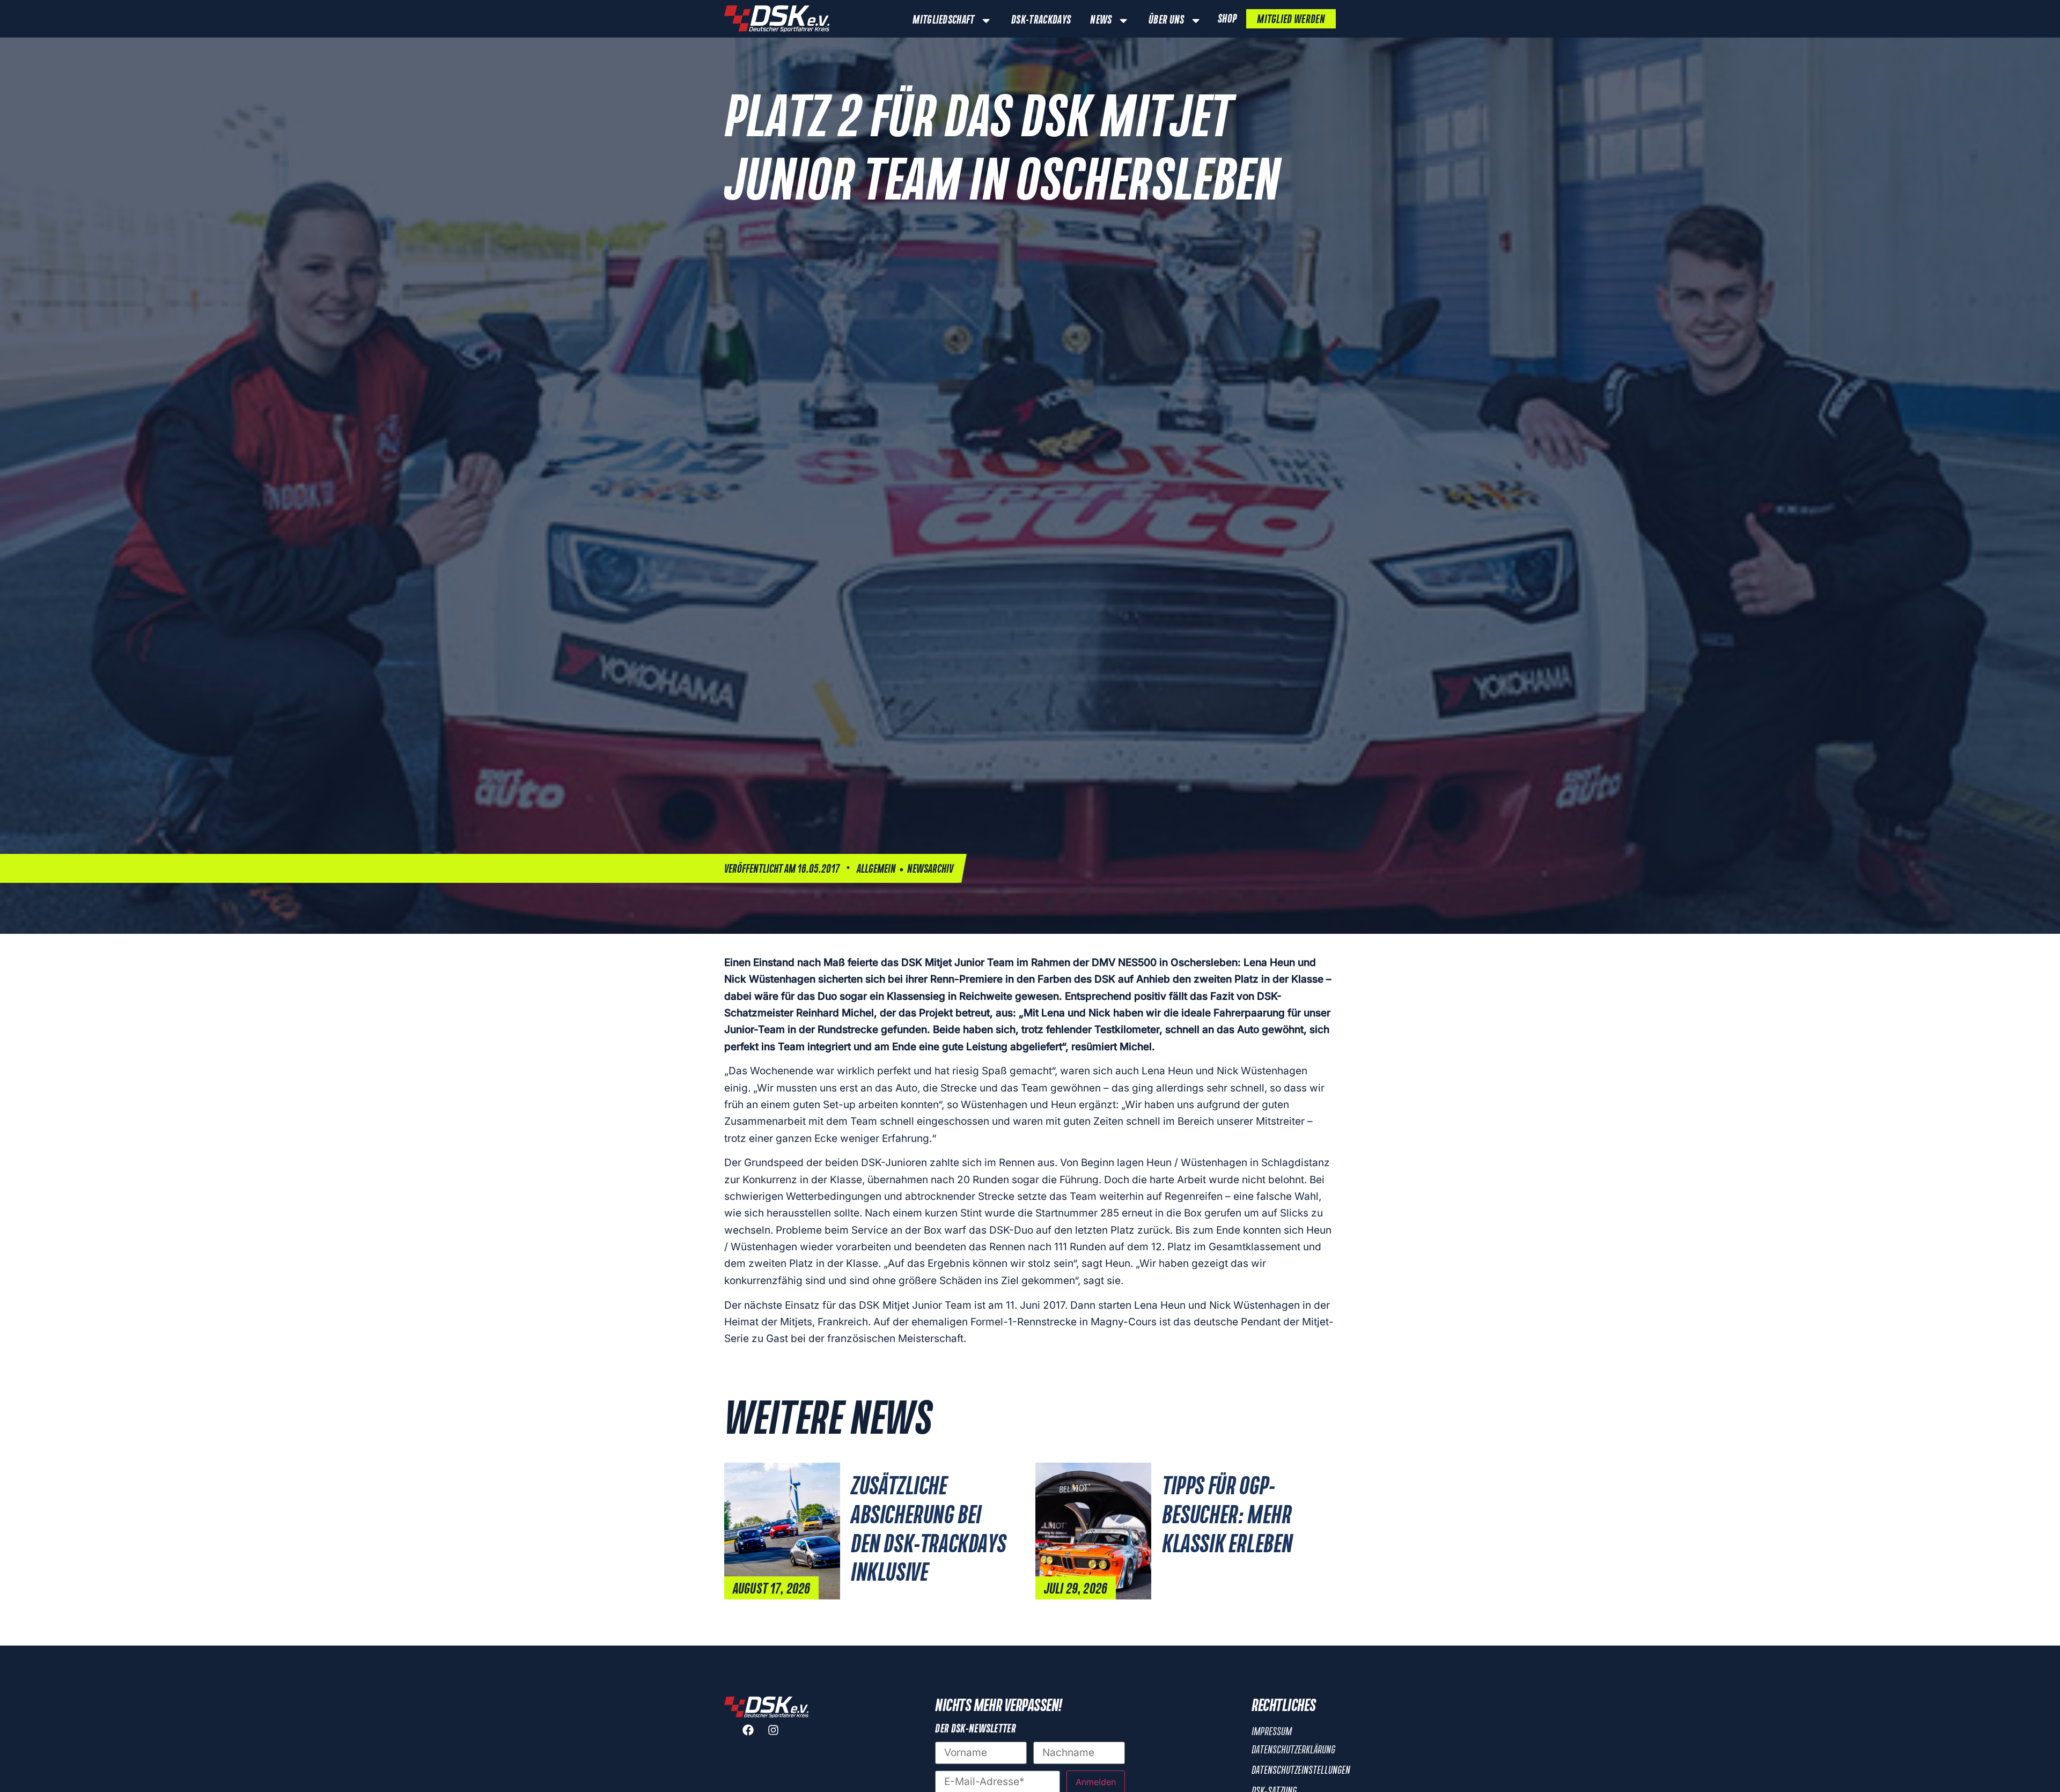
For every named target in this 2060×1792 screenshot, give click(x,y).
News (1101, 20)
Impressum (1272, 1732)
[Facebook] (754, 1736)
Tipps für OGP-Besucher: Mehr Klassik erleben (1227, 1516)
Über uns (1167, 20)
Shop (1227, 19)
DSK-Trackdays (1041, 20)
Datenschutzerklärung (1293, 1750)
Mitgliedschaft (943, 20)
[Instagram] (779, 1736)
